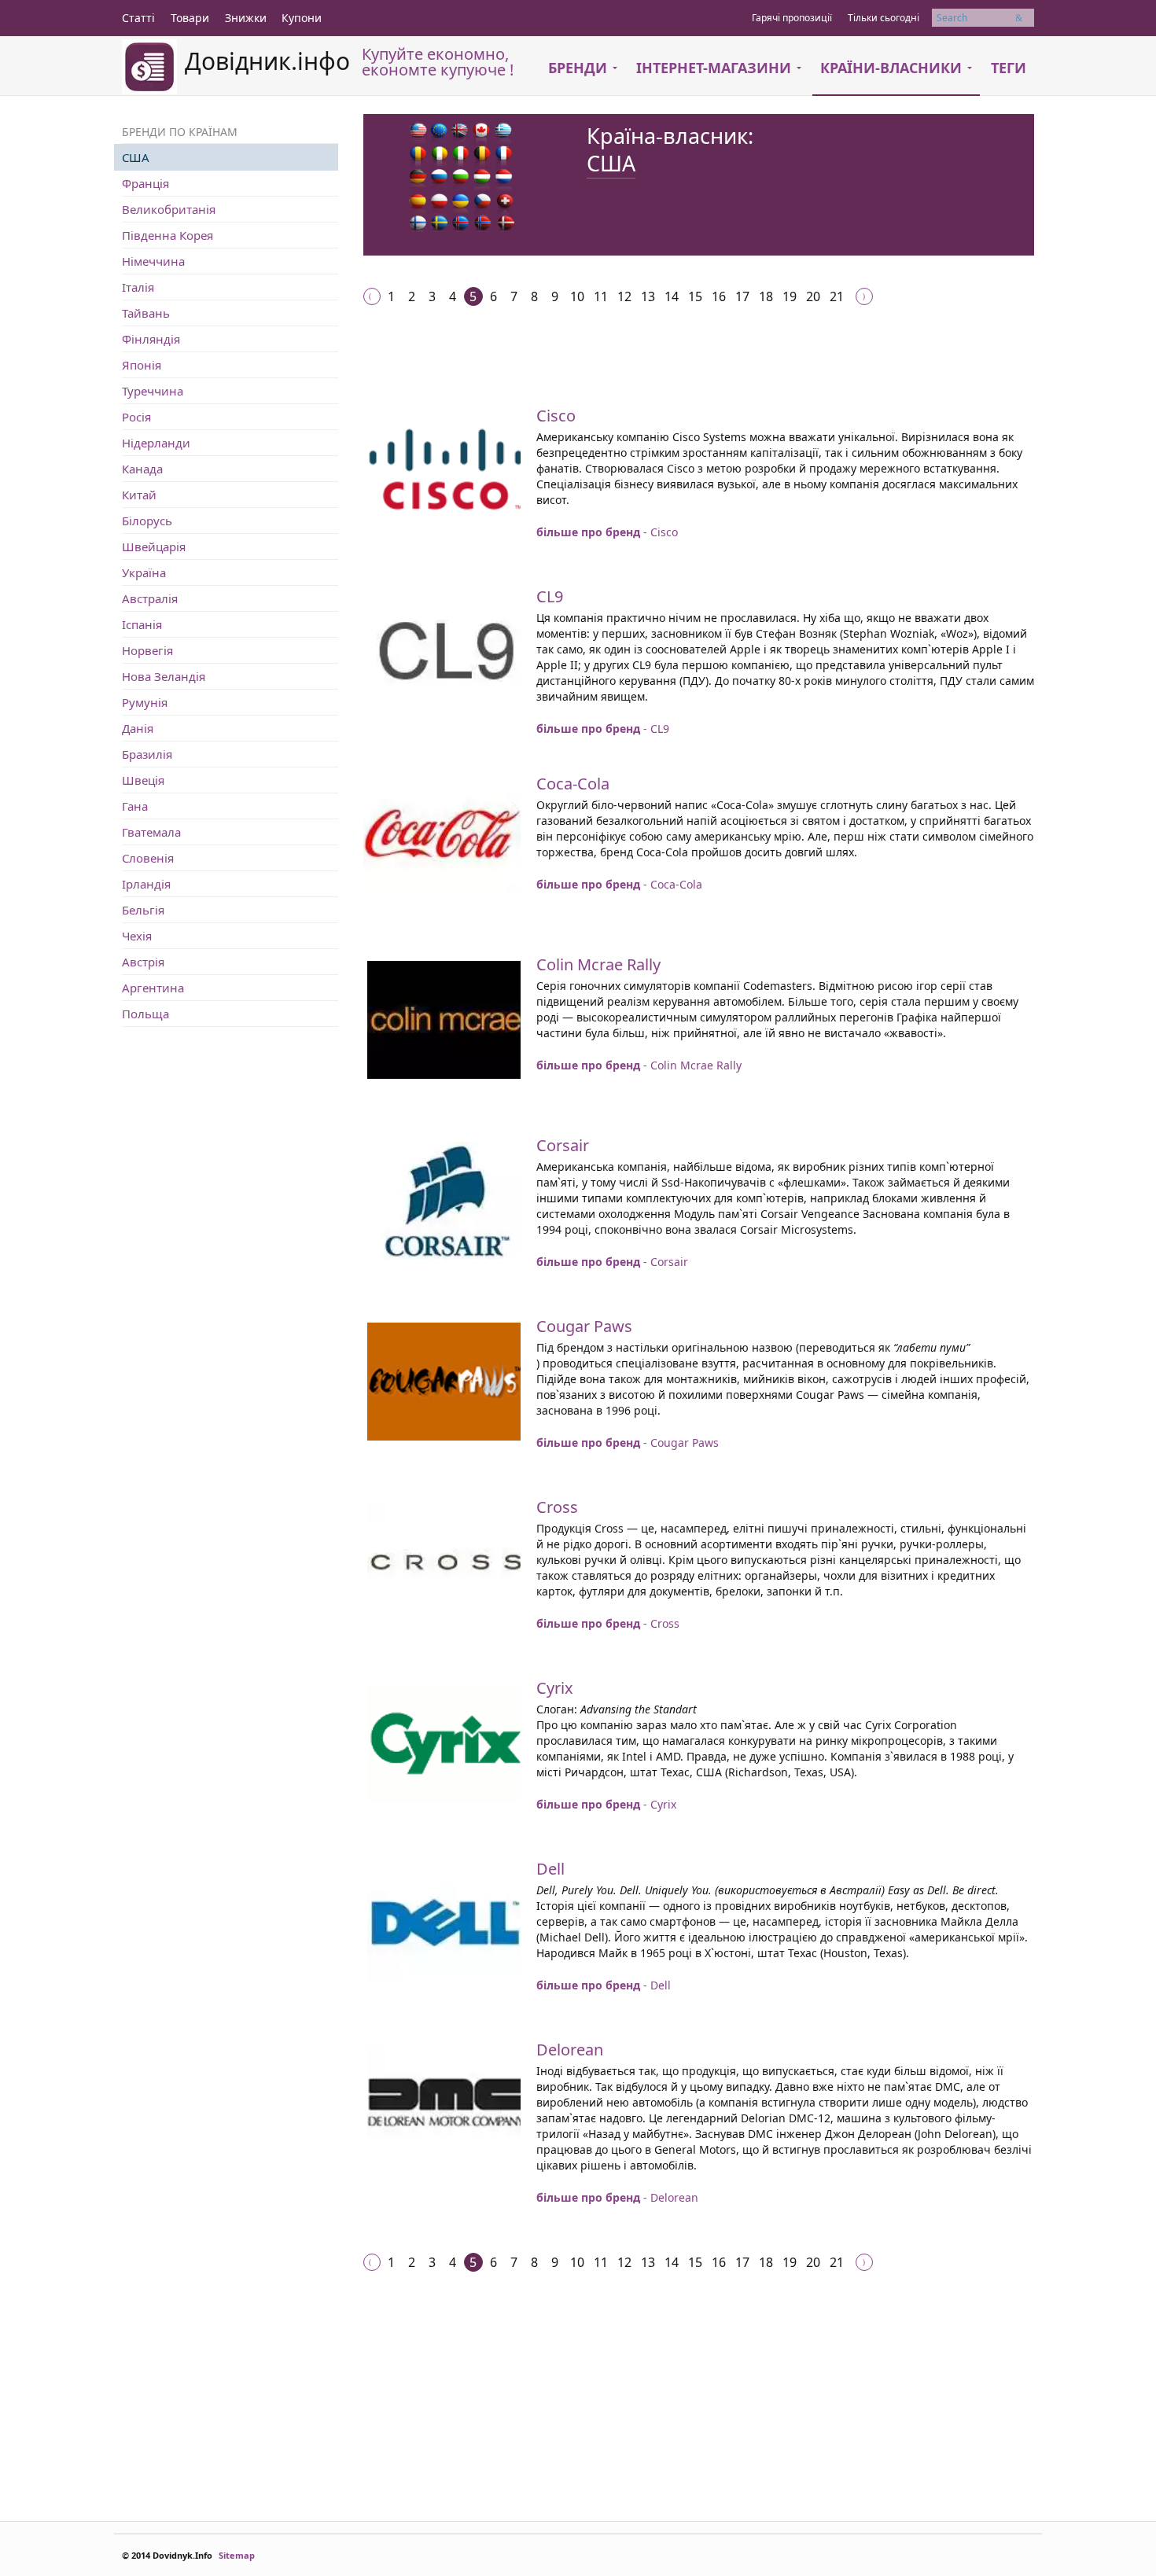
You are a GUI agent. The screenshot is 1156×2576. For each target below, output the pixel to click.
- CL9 (603, 729)
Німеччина (153, 261)
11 (601, 296)
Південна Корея (168, 235)
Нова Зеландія (164, 676)
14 (672, 296)
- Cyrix (606, 1804)
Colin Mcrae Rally (598, 964)
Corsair (563, 1145)
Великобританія (169, 209)
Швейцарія (154, 546)
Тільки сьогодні (884, 18)
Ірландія (146, 884)
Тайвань (146, 313)
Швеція (143, 780)
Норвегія (147, 650)
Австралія (150, 598)
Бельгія (143, 910)
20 (813, 296)
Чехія (137, 936)
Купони (302, 18)
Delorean (570, 2050)
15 (695, 296)
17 (742, 296)
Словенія (148, 858)
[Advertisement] (650, 373)
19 (790, 296)
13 (648, 296)
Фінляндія (151, 339)
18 (766, 296)
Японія (142, 365)
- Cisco (607, 532)
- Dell (604, 1985)
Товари (190, 18)
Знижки (246, 18)
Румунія (145, 702)
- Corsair (612, 1262)
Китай (139, 495)
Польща (145, 1014)
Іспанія (142, 624)
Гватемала (151, 832)
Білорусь (147, 521)
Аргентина (153, 988)
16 (719, 296)
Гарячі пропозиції (792, 18)
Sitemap (237, 2555)
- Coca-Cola (619, 884)
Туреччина (153, 391)
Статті (138, 18)
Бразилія (147, 754)
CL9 (550, 596)
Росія (136, 417)
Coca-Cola (573, 784)
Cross (557, 1507)
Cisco (556, 416)
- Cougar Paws (628, 1443)
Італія (138, 287)
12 (624, 296)
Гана (135, 806)
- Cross (608, 1623)
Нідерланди (156, 443)
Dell (550, 1869)
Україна (144, 572)
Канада (142, 469)
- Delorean (617, 2197)
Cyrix (555, 1688)
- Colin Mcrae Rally (639, 1065)
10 (577, 296)
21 (837, 296)
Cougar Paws (584, 1326)
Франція (145, 183)
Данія (138, 728)
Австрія (143, 962)
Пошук (1025, 18)
